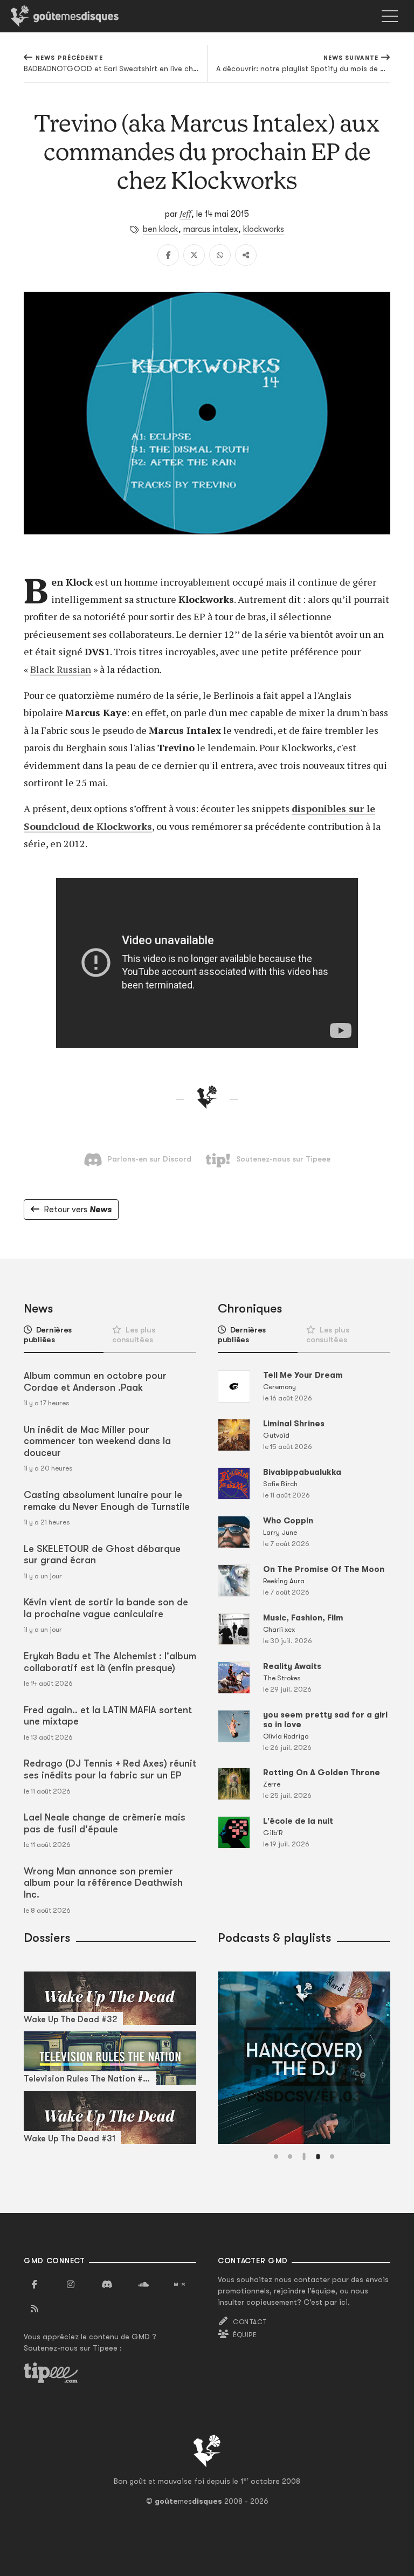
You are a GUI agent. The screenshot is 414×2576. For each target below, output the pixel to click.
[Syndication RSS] (34, 2309)
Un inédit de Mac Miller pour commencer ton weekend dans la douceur (97, 1441)
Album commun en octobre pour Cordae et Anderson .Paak (95, 1382)
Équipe (245, 2335)
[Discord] (107, 2285)
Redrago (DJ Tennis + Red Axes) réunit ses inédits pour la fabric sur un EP (110, 1769)
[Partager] (246, 255)
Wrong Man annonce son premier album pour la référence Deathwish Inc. (103, 1883)
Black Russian (61, 669)
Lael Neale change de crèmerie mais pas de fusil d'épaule (105, 1823)
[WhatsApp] (220, 255)
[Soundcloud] (143, 2285)
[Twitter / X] (194, 255)
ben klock (161, 229)
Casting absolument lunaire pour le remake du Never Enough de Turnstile (107, 1501)
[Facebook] (168, 255)
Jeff (185, 214)
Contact (250, 2322)
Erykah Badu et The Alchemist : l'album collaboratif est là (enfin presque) (110, 1662)
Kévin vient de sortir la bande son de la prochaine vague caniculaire (106, 1608)
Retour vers (78, 1210)
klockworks (264, 229)
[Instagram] (71, 2285)
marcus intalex (211, 229)
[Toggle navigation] (390, 16)
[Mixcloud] (180, 2285)
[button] (276, 2156)
